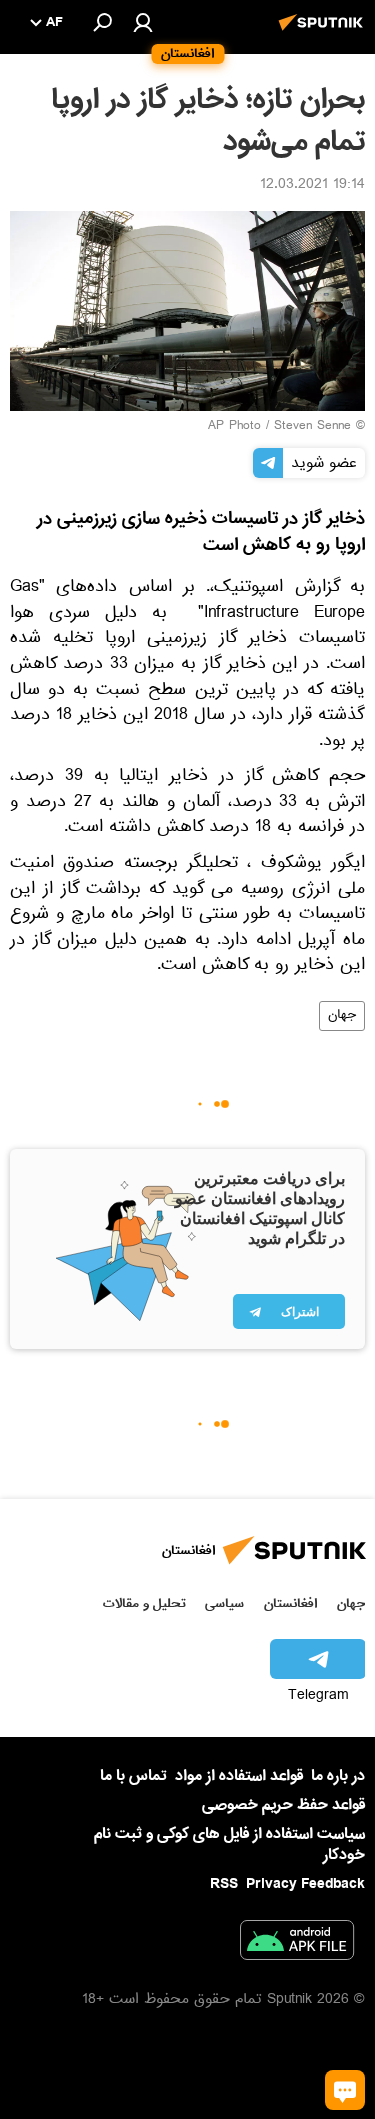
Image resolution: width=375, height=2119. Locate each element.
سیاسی (224, 1603)
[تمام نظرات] (345, 2090)
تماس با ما (133, 1776)
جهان (342, 1016)
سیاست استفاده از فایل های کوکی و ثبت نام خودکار (229, 1844)
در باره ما (338, 1776)
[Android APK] (297, 1944)
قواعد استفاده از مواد (239, 1776)
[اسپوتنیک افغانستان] (324, 33)
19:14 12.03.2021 (312, 186)
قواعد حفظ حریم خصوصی (283, 1805)
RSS (224, 1884)
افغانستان (290, 1603)
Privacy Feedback (305, 1884)
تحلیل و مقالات (144, 1603)
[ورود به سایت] (143, 22)
